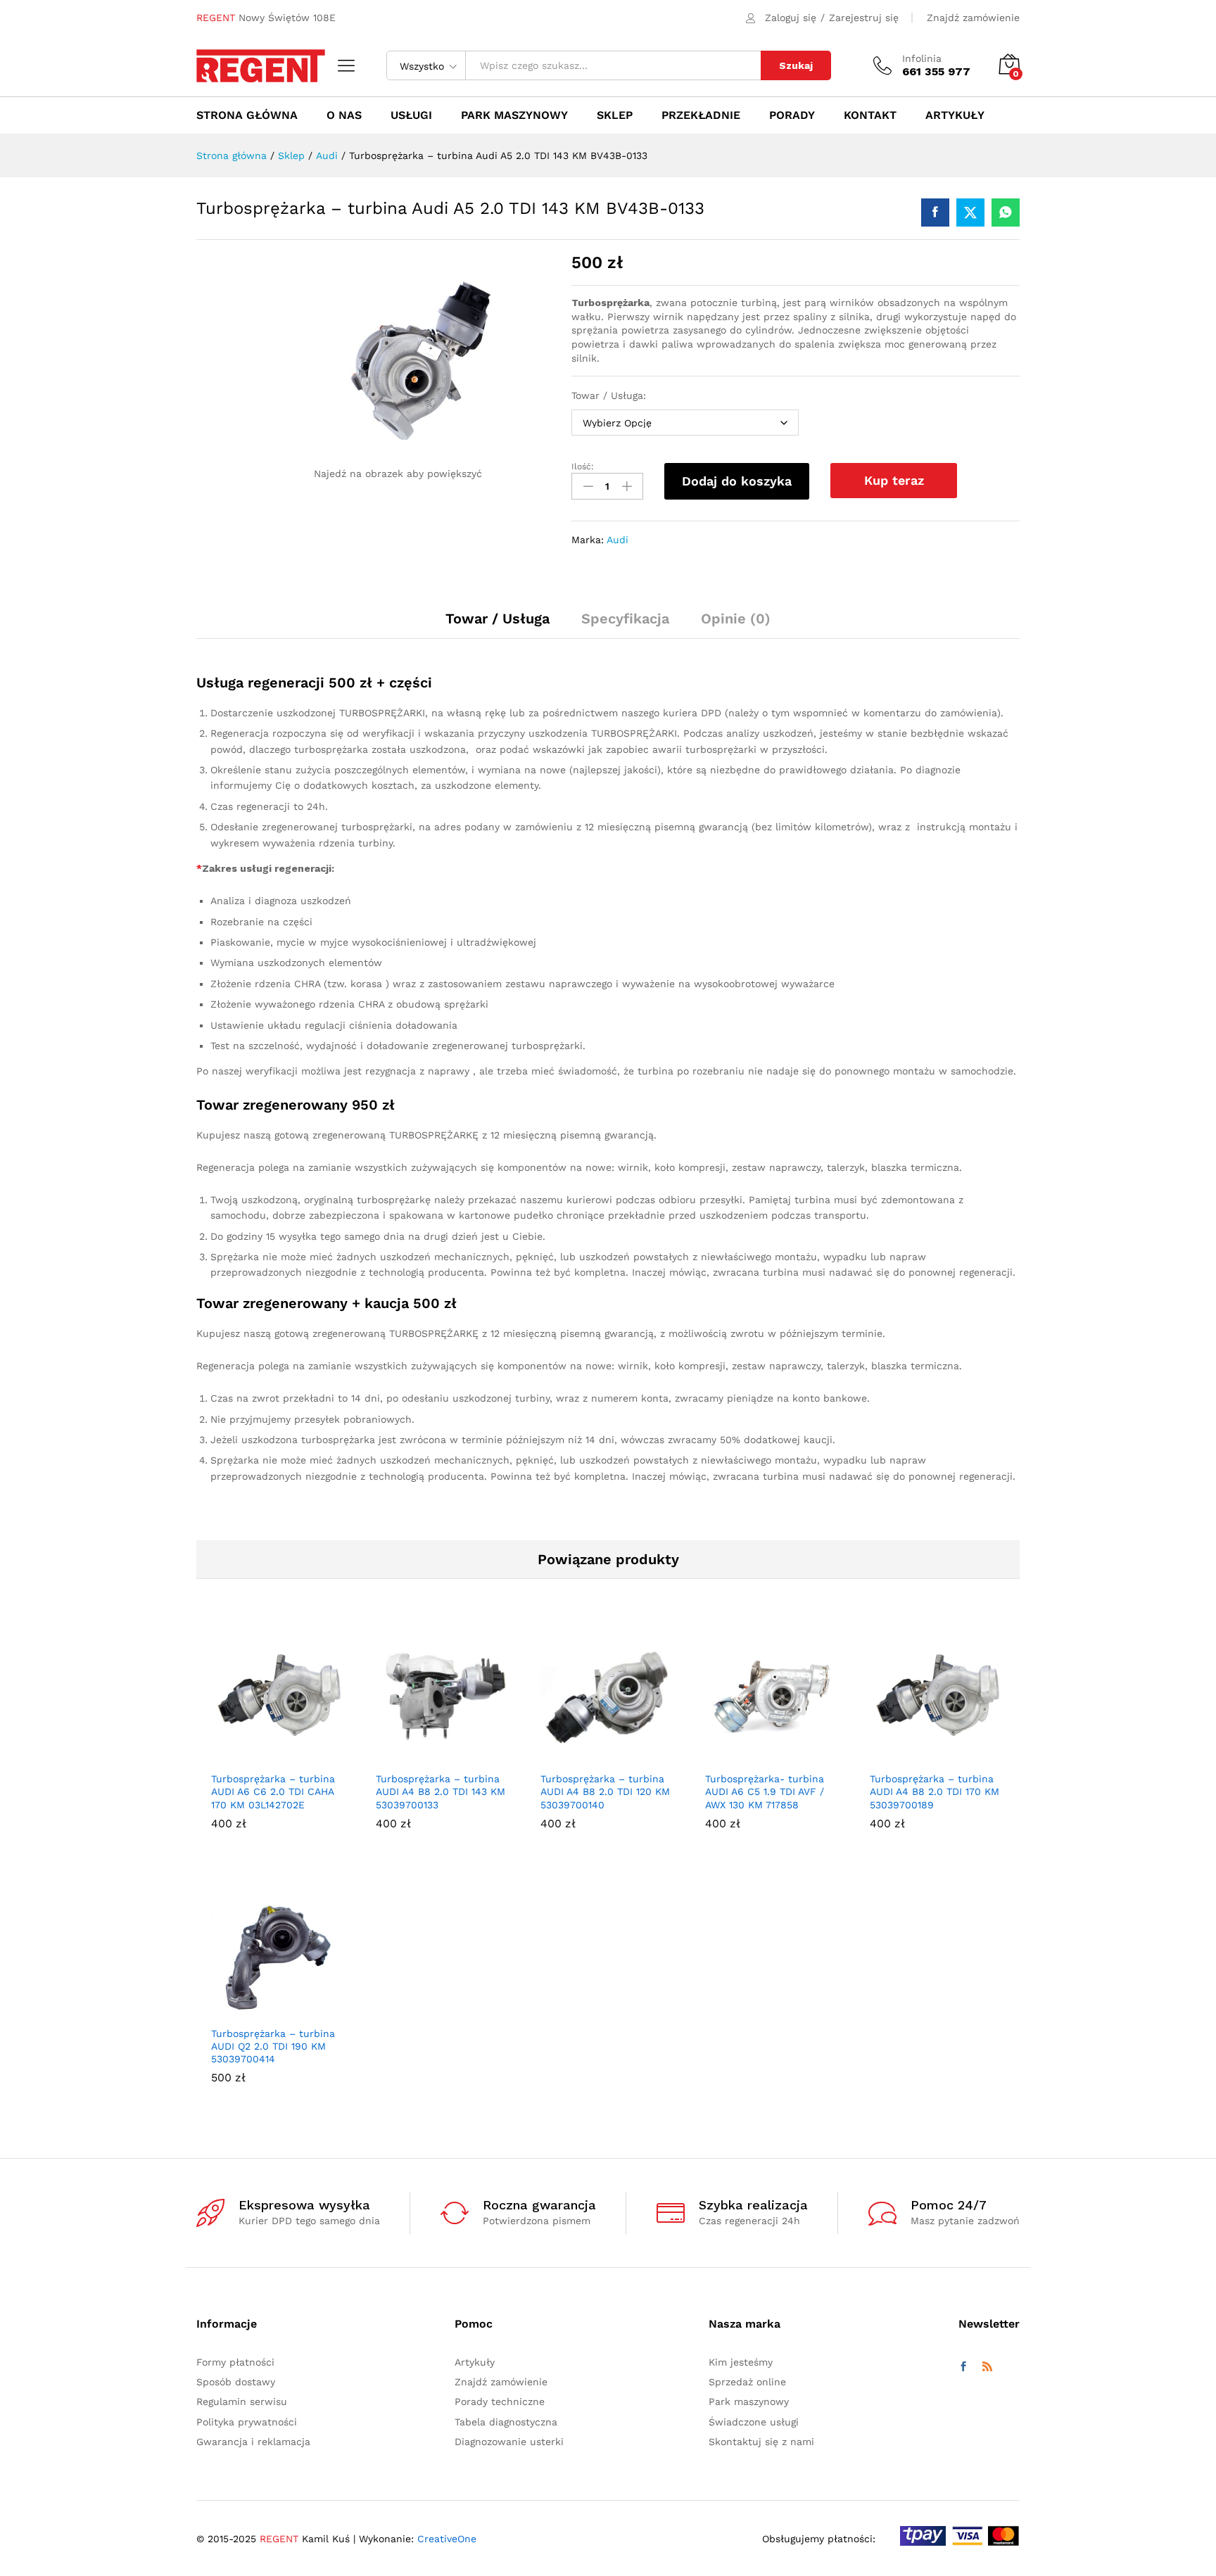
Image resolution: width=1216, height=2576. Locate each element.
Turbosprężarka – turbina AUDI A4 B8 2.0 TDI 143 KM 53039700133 (441, 1791)
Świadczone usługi (754, 2422)
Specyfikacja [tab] (625, 618)
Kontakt (870, 115)
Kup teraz (894, 480)
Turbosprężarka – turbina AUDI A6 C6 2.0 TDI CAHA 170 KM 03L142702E (273, 1791)
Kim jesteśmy (741, 2362)
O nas (344, 115)
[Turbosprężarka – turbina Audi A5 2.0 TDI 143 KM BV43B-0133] (935, 212)
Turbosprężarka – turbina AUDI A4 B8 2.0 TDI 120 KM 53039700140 (605, 1791)
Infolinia (922, 58)
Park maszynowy (514, 115)
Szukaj (796, 65)
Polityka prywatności (247, 2422)
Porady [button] (792, 115)
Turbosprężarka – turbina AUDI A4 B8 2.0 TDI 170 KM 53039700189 (935, 1791)
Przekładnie (701, 115)
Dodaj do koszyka (737, 481)
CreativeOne (447, 2539)
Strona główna (247, 115)
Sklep (615, 115)
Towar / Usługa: (609, 395)
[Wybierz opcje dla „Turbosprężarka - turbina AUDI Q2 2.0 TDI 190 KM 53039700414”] (262, 2010)
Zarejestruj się (864, 18)
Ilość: (583, 467)
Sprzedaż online (747, 2382)
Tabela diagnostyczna (506, 2422)
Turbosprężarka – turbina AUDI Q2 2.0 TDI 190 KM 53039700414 (273, 2046)
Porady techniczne (500, 2401)
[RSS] (987, 2367)
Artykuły (955, 115)
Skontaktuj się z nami (761, 2442)
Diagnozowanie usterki (509, 2442)
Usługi (411, 115)
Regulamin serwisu (242, 2401)
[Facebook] (963, 2367)
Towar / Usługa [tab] (498, 618)
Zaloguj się (791, 18)
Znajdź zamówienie (973, 18)
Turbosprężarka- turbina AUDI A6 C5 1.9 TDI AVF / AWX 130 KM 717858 (765, 1791)
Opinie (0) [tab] (736, 618)
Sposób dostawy (236, 2382)
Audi (617, 540)
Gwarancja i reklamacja (253, 2442)
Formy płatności (235, 2362)
